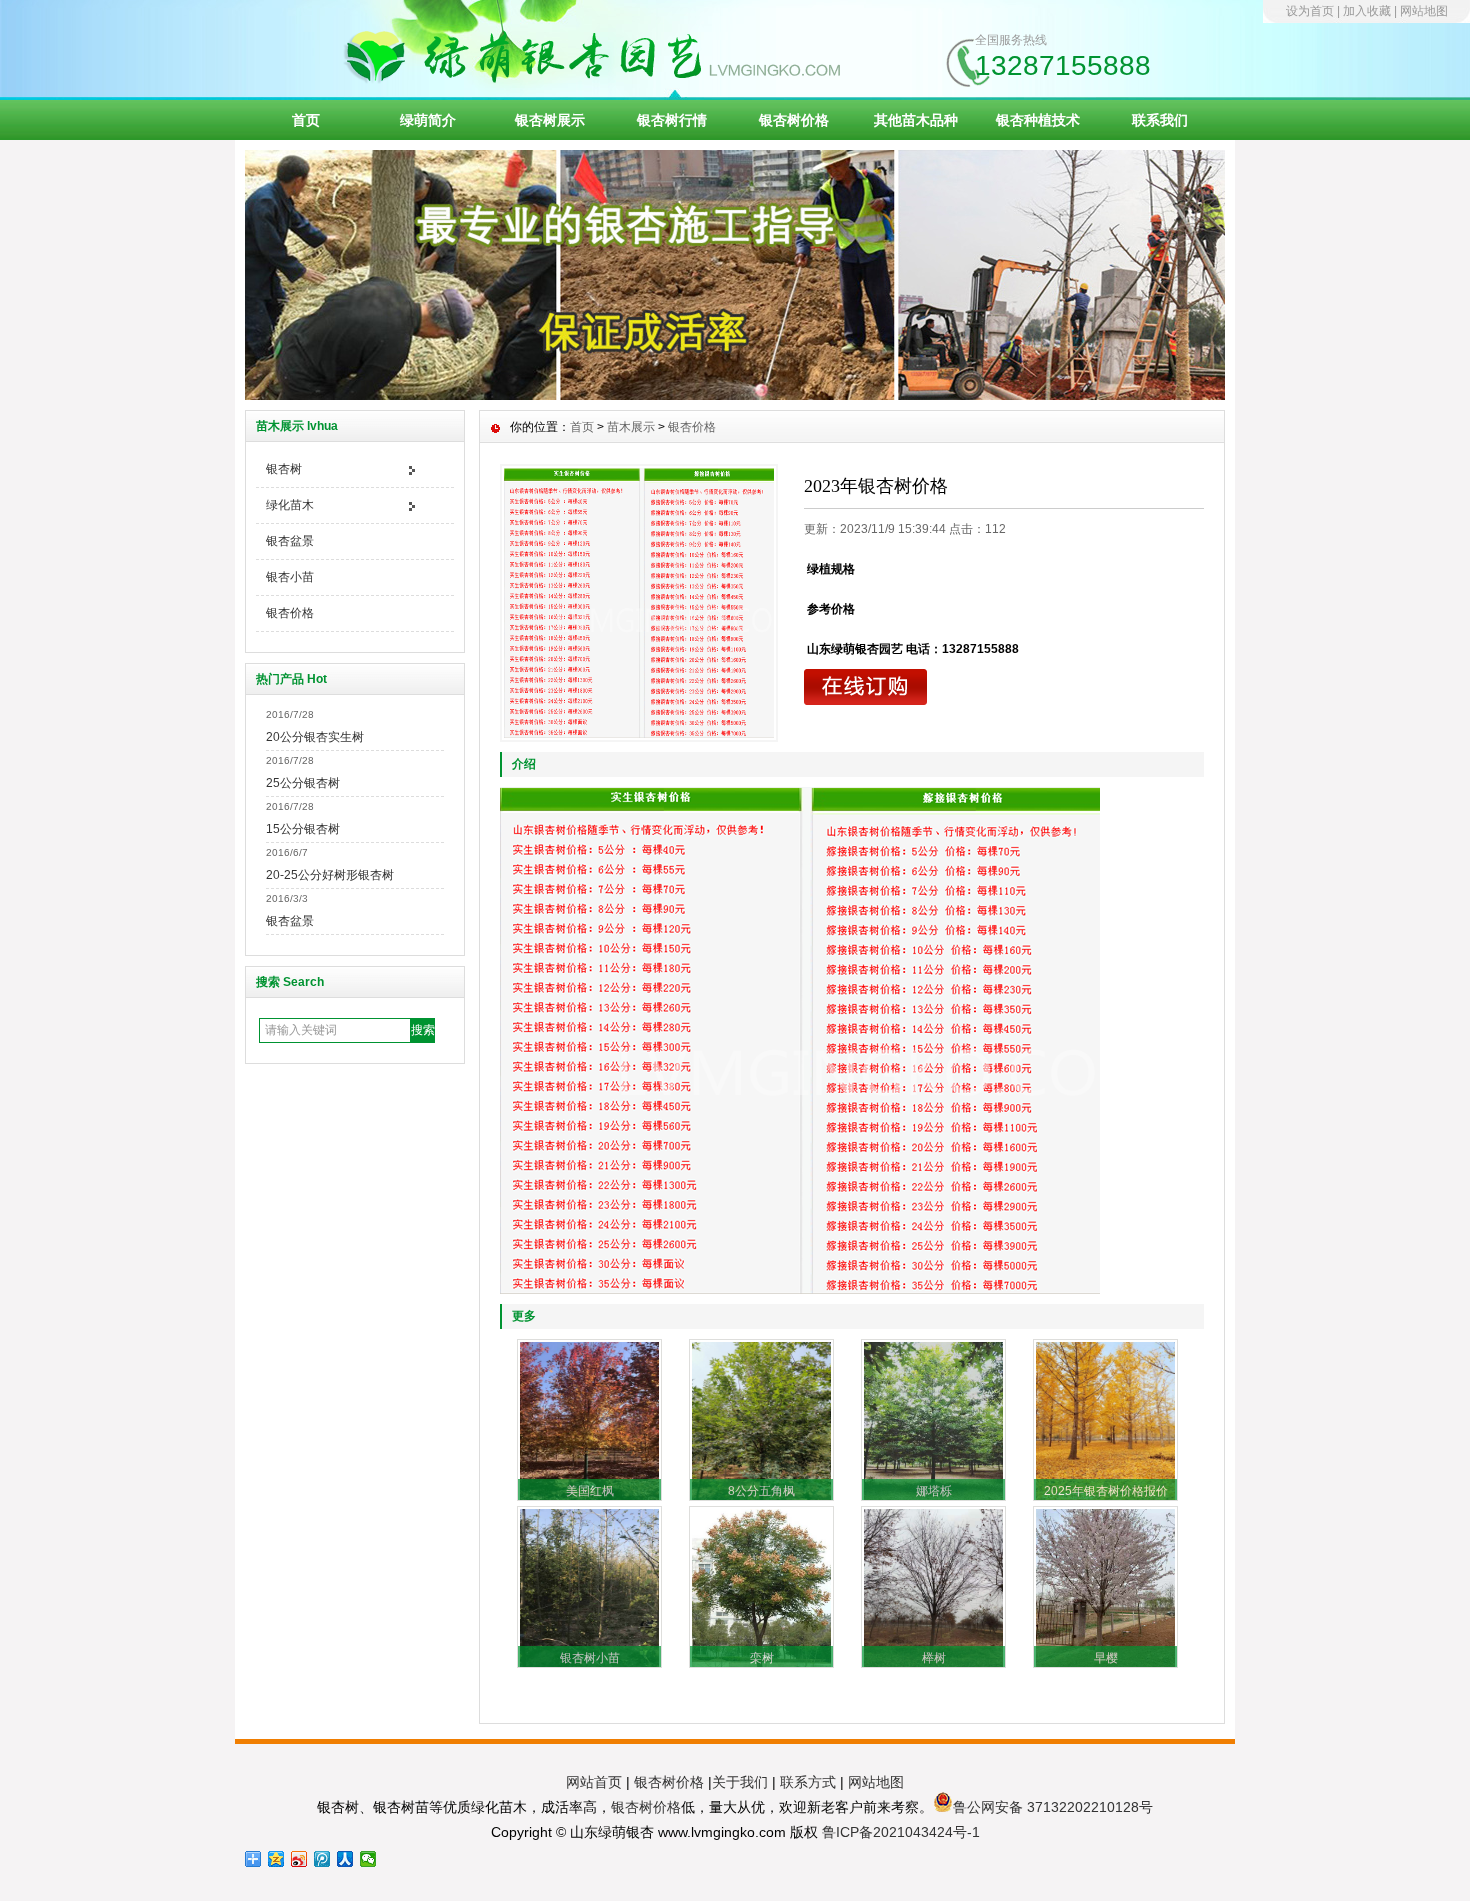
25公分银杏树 (303, 783)
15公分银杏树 (303, 829)
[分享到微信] (368, 1859)
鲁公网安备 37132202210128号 (1053, 1807)
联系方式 (808, 1782)
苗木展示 (631, 427)
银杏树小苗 (590, 1658)
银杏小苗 (290, 577)
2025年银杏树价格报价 (1106, 1491)
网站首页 (594, 1782)
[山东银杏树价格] (735, 395)
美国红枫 (590, 1491)
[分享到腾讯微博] (322, 1859)
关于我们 (740, 1782)
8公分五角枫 (761, 1491)
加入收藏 (1367, 11)
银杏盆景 (290, 541)
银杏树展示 (550, 120)
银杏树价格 (794, 120)
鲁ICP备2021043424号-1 (901, 1832)
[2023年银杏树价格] (639, 603)
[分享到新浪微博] (299, 1859)
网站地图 (1424, 11)
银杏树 (284, 469)
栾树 (762, 1658)
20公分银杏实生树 (315, 737)
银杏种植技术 (1038, 120)
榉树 (934, 1658)
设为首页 (1310, 11)
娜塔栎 (934, 1491)
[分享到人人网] (345, 1859)
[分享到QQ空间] (276, 1859)
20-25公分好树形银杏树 (330, 875)
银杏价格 (290, 613)
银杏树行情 (672, 120)
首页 (306, 120)
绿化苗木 (290, 505)
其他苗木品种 (916, 120)
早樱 (1106, 1658)
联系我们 (1160, 120)
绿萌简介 (428, 120)
